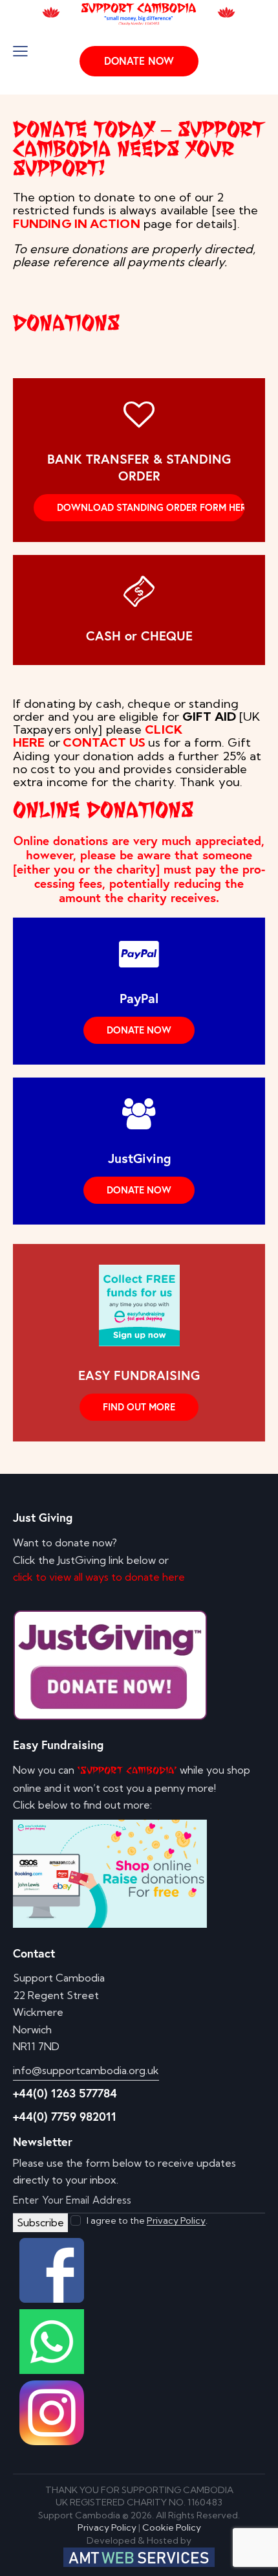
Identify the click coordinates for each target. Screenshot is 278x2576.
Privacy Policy (176, 2221)
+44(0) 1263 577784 (65, 2093)
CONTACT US (104, 742)
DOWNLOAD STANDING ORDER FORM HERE (151, 507)
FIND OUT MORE (139, 1407)
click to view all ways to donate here (99, 1577)
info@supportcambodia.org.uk (86, 2070)
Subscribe (40, 2222)
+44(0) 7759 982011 (65, 2116)
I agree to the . (147, 2220)
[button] (20, 51)
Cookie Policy (172, 2527)
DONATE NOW (139, 1030)
